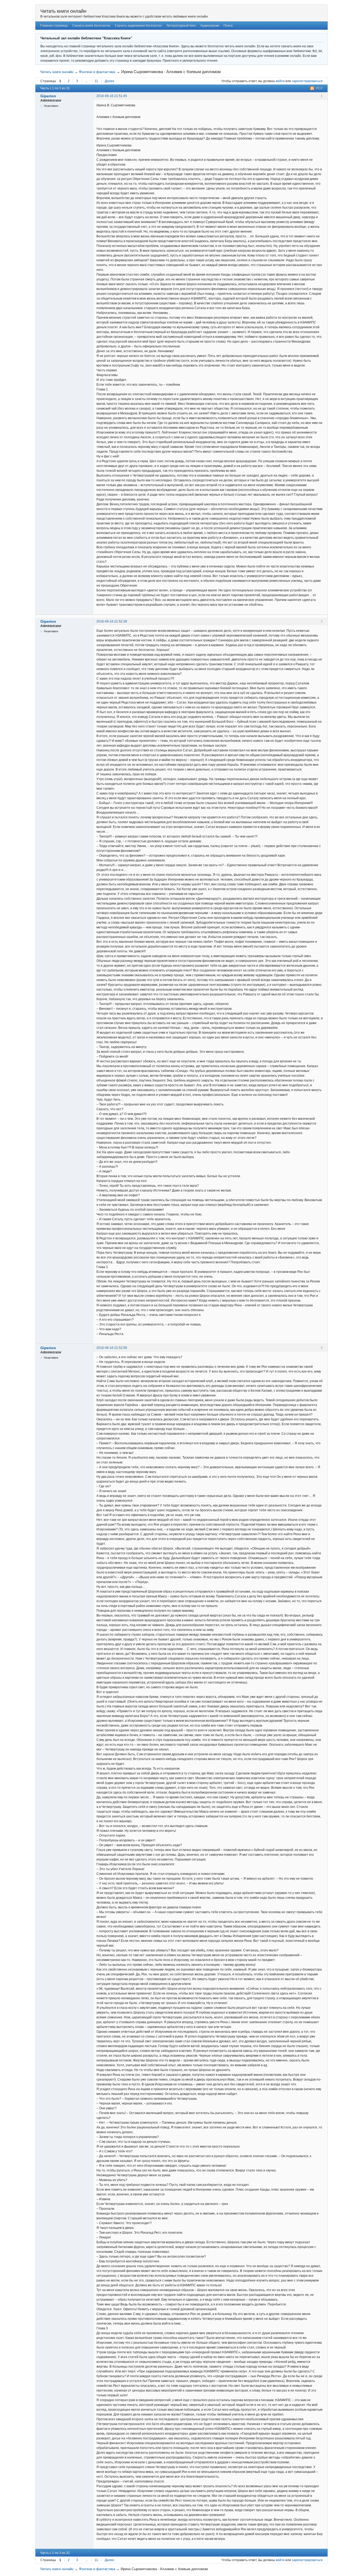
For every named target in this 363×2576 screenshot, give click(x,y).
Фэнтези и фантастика (97, 72)
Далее (109, 81)
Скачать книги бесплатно (91, 26)
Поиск (228, 26)
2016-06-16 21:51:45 (112, 96)
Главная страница (54, 26)
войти (280, 81)
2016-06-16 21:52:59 (112, 1348)
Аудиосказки (210, 26)
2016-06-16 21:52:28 (112, 621)
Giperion (48, 96)
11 (96, 81)
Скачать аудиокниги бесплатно (138, 26)
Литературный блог (181, 26)
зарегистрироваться (307, 81)
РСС (319, 88)
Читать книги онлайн (63, 11)
